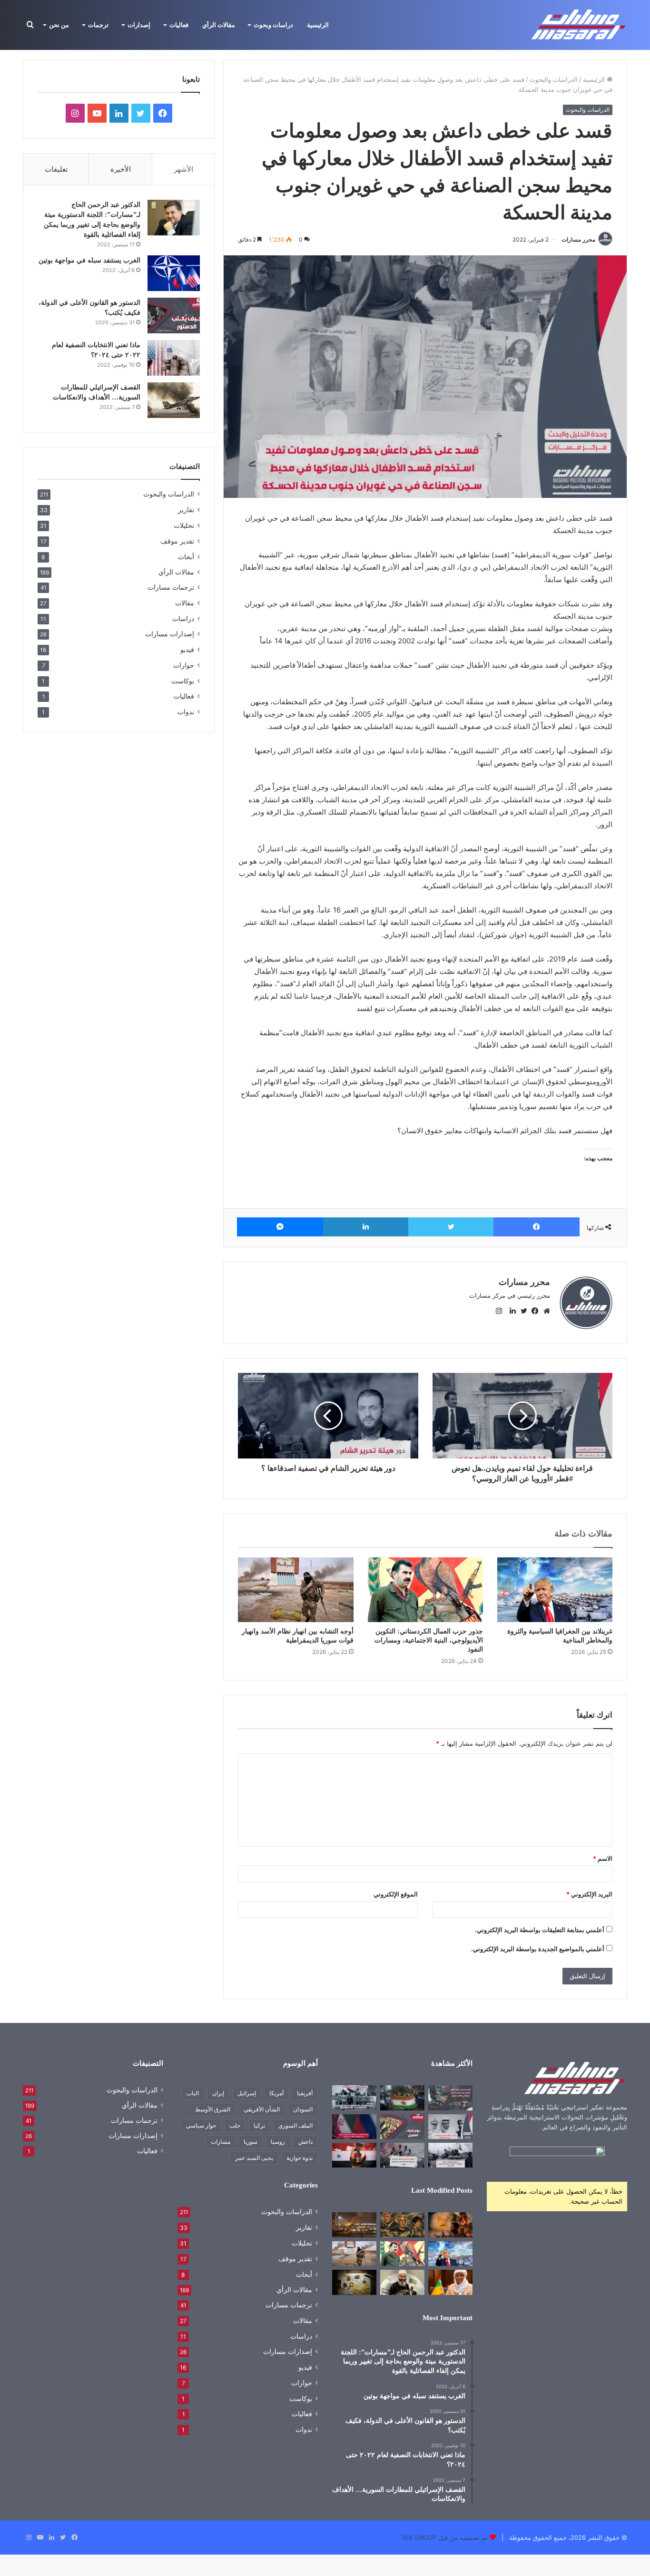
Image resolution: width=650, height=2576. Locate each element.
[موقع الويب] (544, 1311)
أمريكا (276, 2093)
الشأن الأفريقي (262, 2109)
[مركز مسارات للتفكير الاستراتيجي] (579, 25)
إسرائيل (247, 2093)
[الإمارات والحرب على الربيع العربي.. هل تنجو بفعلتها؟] (450, 2127)
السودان (303, 2109)
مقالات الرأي (219, 25)
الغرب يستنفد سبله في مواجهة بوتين (89, 260)
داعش (305, 2142)
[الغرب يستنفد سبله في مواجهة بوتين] (174, 273)
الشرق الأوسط (213, 2109)
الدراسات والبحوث (554, 79)
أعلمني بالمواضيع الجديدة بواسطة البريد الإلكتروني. (538, 1949)
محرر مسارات (578, 239)
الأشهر (183, 169)
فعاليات (179, 25)
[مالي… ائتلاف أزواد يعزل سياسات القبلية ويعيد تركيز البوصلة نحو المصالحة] (450, 2282)
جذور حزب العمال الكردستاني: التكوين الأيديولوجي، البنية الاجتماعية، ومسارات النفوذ (429, 1640)
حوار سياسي (201, 2125)
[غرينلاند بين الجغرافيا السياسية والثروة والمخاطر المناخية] (555, 1590)
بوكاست (183, 681)
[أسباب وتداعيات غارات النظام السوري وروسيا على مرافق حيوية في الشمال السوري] (450, 2098)
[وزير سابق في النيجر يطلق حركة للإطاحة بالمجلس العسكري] (402, 2098)
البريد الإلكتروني (589, 1894)
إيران (218, 2093)
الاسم (603, 1858)
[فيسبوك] (537, 1227)
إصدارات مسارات (170, 634)
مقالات (185, 603)
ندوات (186, 712)
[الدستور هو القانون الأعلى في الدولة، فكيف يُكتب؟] (174, 316)
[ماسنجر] (280, 1227)
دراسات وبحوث (273, 25)
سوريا (251, 2142)
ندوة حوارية (300, 2158)
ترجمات (98, 25)
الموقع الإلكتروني (396, 1894)
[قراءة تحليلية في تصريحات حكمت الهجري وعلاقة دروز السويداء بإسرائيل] (402, 2282)
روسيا (278, 2142)
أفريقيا (305, 2093)
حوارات (184, 665)
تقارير (186, 510)
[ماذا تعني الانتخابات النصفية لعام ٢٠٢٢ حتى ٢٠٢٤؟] (174, 358)
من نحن (59, 25)
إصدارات (139, 25)
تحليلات (184, 525)
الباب (193, 2093)
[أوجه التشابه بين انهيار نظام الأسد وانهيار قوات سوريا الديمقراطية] (295, 1590)
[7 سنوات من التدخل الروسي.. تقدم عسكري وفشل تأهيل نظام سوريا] (354, 2155)
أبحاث (186, 557)
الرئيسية (318, 25)
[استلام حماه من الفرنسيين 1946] (354, 2098)
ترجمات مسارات (171, 587)
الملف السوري (295, 2125)
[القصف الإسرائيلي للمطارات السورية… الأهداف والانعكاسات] (174, 400)
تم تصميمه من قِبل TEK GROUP (444, 2537)
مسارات (221, 2142)
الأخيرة (121, 169)
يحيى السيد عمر (254, 2158)
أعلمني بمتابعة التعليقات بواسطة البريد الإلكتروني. (540, 1930)
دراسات (183, 618)
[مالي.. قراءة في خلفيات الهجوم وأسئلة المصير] (450, 2225)
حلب (235, 2125)
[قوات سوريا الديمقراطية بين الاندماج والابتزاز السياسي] (354, 2282)
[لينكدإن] (366, 1227)
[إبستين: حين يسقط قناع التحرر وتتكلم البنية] (402, 2225)
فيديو (187, 649)
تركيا (259, 2125)
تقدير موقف (177, 541)
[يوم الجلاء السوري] (402, 2127)
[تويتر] (451, 1227)
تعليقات (56, 169)
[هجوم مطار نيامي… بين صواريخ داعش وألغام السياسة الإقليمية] (354, 2225)
